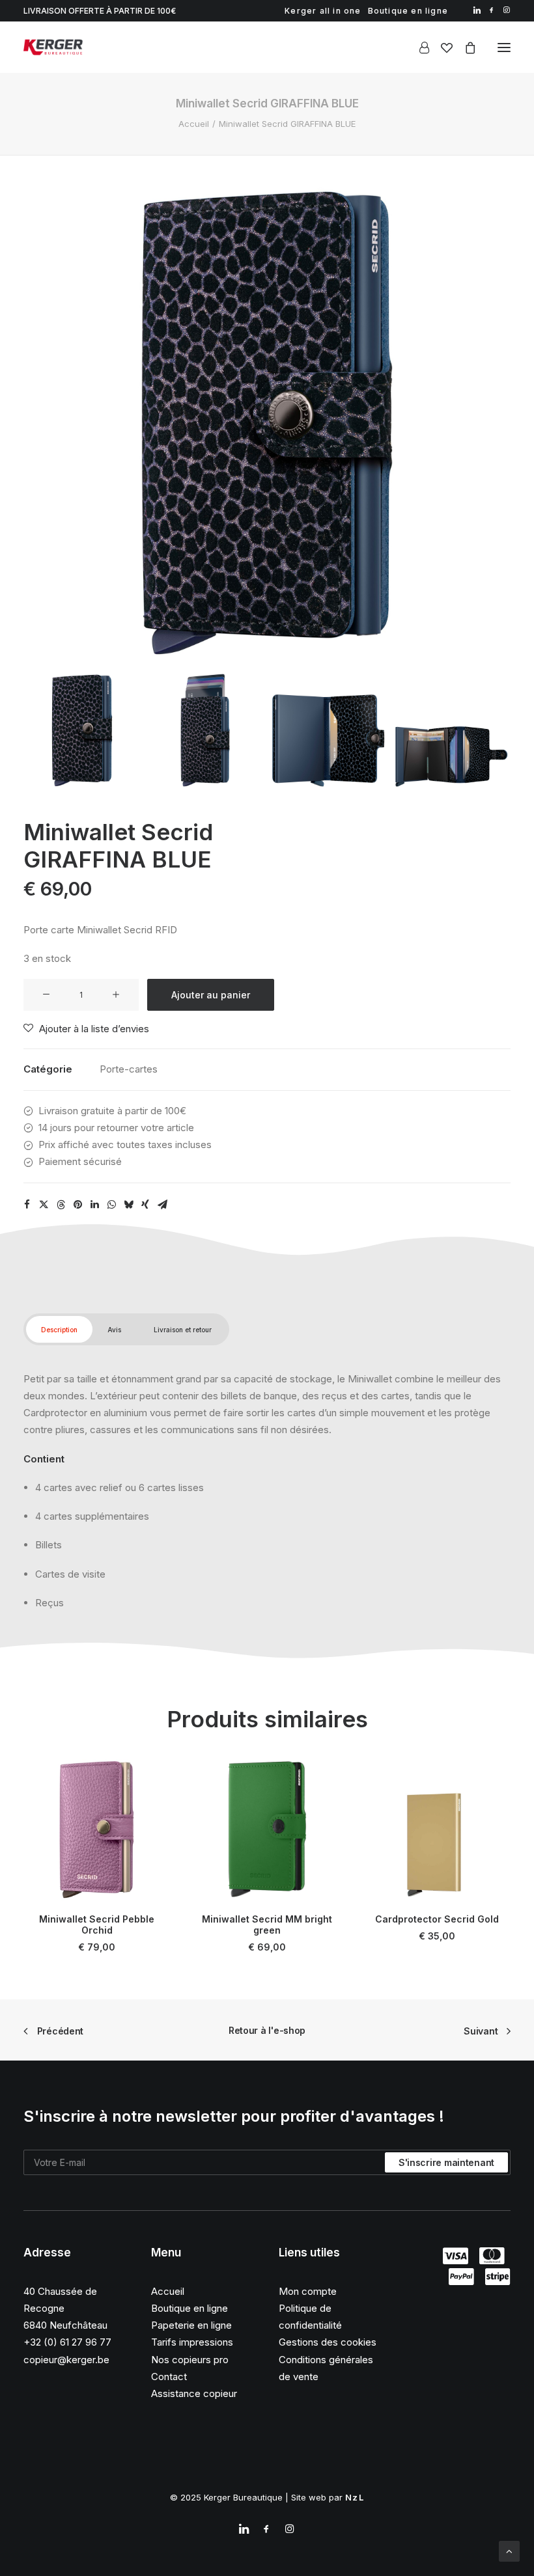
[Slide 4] (451, 730)
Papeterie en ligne (191, 2325)
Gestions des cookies (328, 2342)
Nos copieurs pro (190, 2360)
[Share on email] (162, 1205)
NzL (355, 2497)
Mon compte (308, 2291)
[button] (477, 10)
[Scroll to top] (509, 2550)
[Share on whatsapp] (111, 1205)
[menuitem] (323, 11)
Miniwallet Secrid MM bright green (267, 1925)
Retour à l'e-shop (267, 2030)
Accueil (194, 124)
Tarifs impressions (192, 2342)
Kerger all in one (323, 11)
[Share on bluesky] (128, 1205)
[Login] (418, 48)
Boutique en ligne (408, 11)
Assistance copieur (194, 2393)
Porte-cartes (129, 1069)
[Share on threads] (61, 1205)
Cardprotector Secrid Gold (437, 1919)
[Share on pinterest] (77, 1205)
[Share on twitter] (44, 1205)
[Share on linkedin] (94, 1205)
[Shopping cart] (464, 48)
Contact (169, 2377)
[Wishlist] (441, 48)
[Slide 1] (82, 730)
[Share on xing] (145, 1205)
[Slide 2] (205, 730)
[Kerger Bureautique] (53, 47)
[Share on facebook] (27, 1205)
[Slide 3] (328, 730)
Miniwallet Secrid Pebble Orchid (97, 1925)
